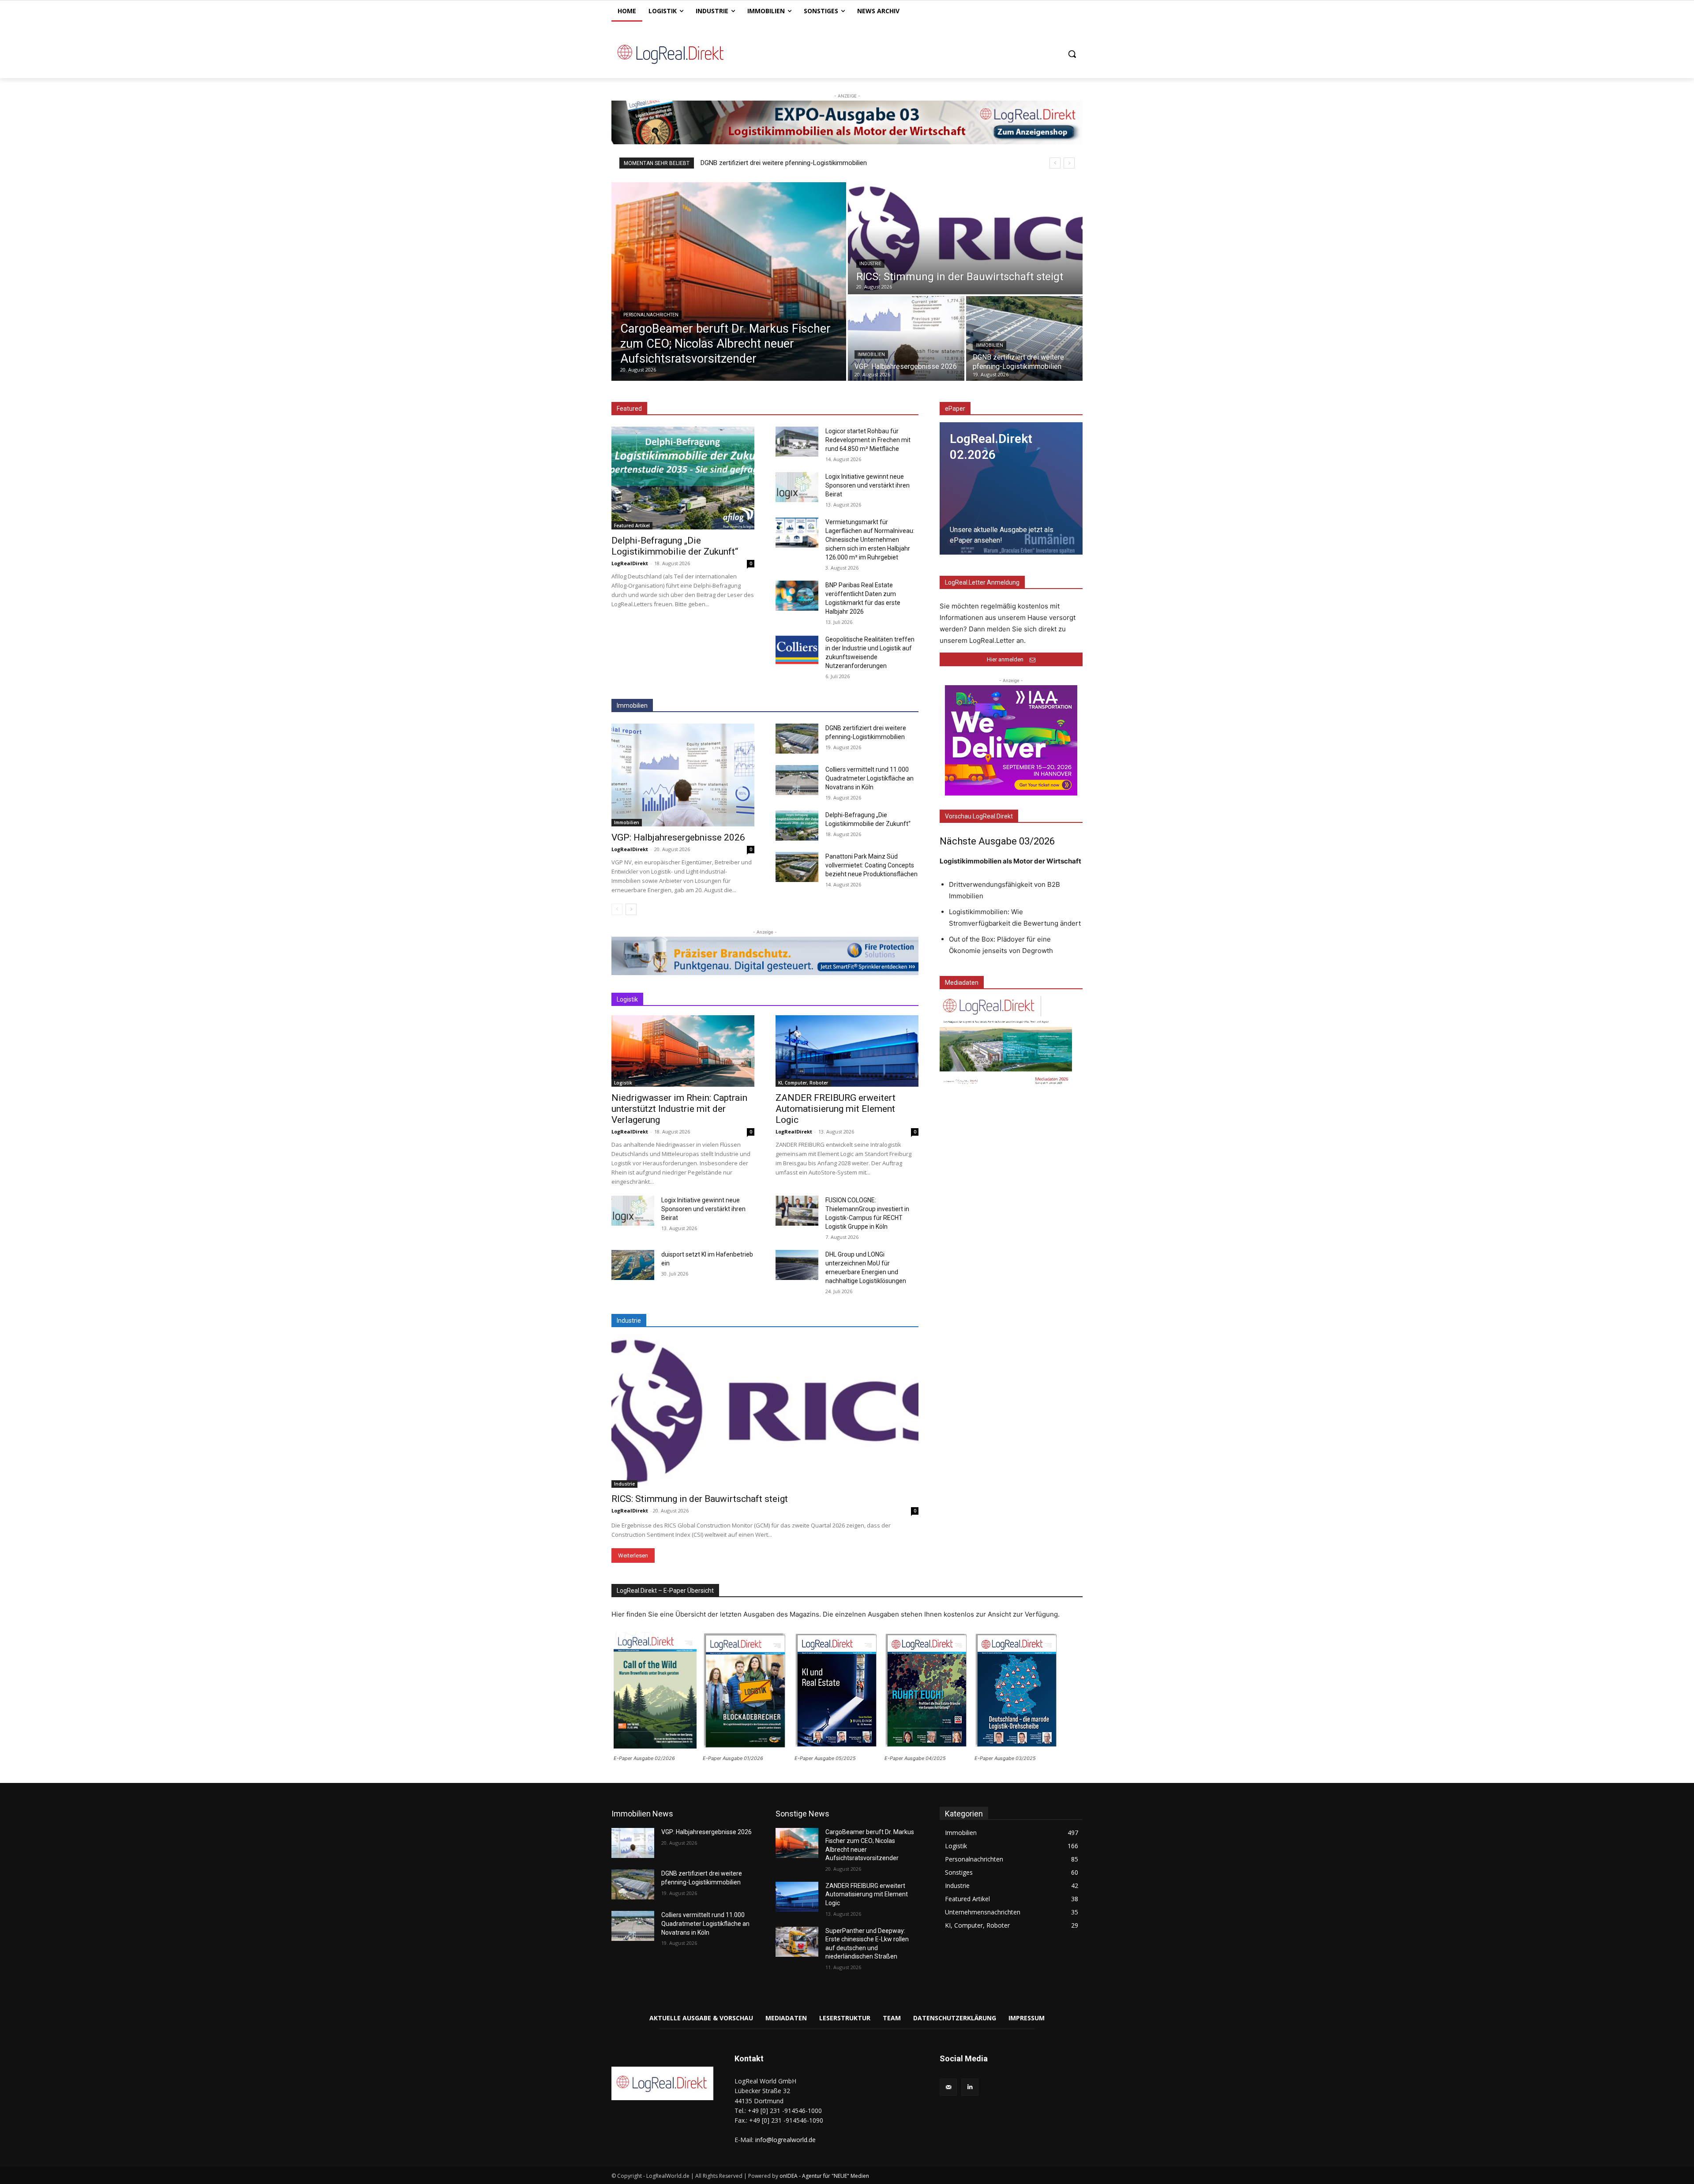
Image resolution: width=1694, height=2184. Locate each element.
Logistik (623, 1083)
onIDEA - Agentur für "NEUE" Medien (824, 2176)
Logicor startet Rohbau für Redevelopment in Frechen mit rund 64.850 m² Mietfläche (868, 440)
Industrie (870, 264)
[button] (1072, 54)
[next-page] (631, 909)
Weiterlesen (633, 1555)
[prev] (1055, 163)
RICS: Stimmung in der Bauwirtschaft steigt (700, 1499)
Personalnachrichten (651, 315)
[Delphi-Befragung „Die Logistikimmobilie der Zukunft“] (683, 478)
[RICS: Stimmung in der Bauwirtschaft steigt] (965, 238)
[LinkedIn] (970, 2087)
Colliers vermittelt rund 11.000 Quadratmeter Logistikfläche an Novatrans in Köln (869, 778)
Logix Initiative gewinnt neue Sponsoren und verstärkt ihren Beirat (868, 485)
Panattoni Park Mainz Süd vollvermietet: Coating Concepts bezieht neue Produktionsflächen (871, 865)
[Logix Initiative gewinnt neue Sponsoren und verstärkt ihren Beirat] (797, 487)
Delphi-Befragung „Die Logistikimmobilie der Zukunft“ (675, 546)
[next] (1069, 163)
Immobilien (871, 355)
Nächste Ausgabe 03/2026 (997, 841)
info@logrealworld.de (785, 2140)
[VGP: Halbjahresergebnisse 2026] (906, 338)
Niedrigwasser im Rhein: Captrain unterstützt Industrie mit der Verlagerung (679, 1109)
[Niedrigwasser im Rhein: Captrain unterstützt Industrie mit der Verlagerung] (683, 1051)
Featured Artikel (632, 525)
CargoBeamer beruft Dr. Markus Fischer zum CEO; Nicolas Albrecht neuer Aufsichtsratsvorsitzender (849, 163)
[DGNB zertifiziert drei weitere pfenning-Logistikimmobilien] (1024, 338)
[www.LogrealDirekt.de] (682, 54)
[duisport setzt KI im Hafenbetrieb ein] (633, 1265)
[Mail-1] (948, 2087)
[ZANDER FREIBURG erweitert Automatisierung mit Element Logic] (847, 1051)
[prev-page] (617, 909)
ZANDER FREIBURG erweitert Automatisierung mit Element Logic (836, 1109)
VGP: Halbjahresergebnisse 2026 (678, 837)
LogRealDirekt (630, 563)
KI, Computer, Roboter (803, 1083)
